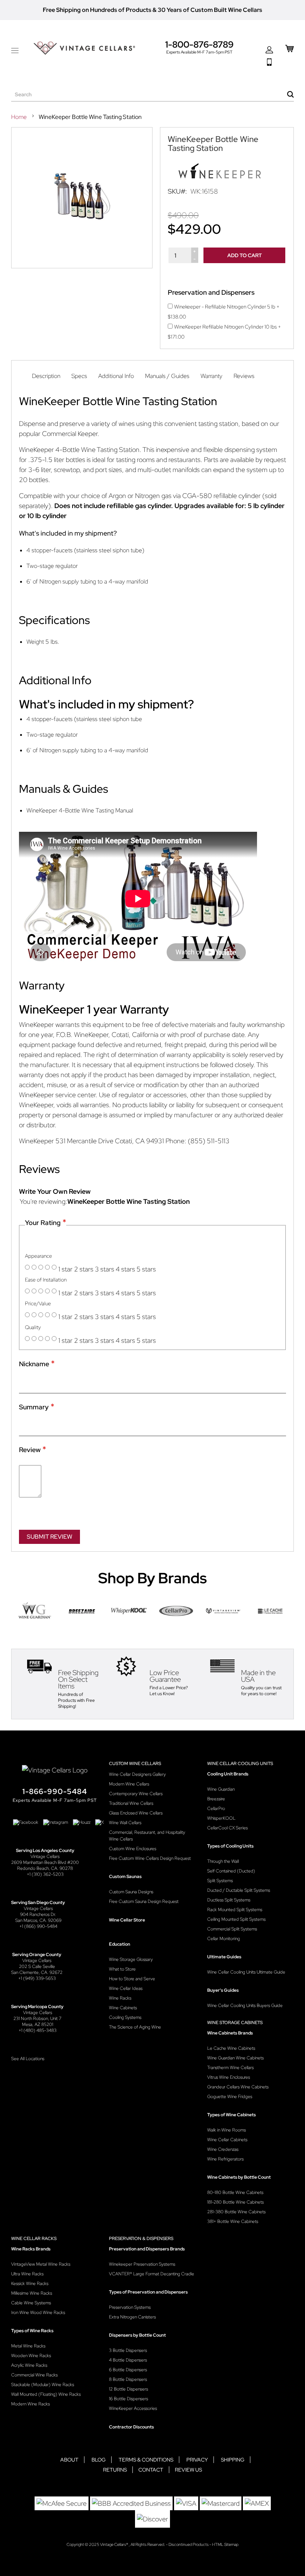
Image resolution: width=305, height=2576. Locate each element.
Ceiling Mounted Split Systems (236, 1919)
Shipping (233, 2460)
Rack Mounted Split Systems (235, 1910)
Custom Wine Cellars (135, 1764)
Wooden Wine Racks (31, 2356)
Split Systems (220, 1881)
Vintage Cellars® (114, 2544)
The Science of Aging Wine (135, 2027)
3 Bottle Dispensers (128, 2350)
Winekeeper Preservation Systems (142, 2264)
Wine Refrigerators (225, 2159)
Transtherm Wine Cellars (230, 2068)
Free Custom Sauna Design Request (144, 1901)
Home (20, 117)
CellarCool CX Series (227, 1828)
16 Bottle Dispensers (129, 2399)
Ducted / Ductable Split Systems (239, 1890)
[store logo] (84, 48)
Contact (151, 2470)
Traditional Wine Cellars (131, 1803)
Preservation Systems (130, 2307)
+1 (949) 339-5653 (37, 1978)
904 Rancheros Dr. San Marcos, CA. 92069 (38, 1917)
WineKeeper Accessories (133, 2408)
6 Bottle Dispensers (128, 2370)
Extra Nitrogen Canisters (132, 2317)
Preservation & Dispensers (141, 2239)
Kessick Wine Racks (30, 2284)
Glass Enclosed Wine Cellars (136, 1813)
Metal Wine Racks (28, 2346)
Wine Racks (120, 1998)
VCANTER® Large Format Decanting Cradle (152, 2274)
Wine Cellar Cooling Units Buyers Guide (245, 2005)
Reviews (244, 376)
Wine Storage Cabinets (235, 2023)
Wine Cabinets (123, 2008)
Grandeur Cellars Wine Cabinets (238, 2087)
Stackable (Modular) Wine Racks (43, 2385)
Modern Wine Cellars (129, 1784)
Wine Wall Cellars (125, 1823)
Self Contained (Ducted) (231, 1871)
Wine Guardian (221, 1789)
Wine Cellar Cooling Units (240, 1764)
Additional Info (116, 376)
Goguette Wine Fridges (230, 2097)
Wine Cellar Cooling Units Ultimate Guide (246, 1972)
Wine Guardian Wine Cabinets (235, 2058)
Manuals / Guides (167, 376)
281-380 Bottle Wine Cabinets (236, 2212)
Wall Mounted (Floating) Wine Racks (46, 2394)
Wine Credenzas (223, 2149)
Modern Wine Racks (30, 2404)
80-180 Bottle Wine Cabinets (235, 2192)
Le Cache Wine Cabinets (231, 2048)
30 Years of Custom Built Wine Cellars (210, 10)
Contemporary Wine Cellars (136, 1794)
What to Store (122, 1969)
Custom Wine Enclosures (133, 1849)
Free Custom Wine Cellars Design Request (150, 1858)
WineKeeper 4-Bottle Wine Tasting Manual (80, 810)
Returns (115, 2470)
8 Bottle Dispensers (128, 2379)
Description (46, 376)
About (69, 2460)
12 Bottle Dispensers (129, 2389)
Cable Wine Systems (31, 2303)
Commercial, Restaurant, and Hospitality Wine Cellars (147, 1836)
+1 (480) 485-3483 (38, 2030)
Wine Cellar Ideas (126, 1988)
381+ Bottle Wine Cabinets (233, 2221)
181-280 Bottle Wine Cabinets (235, 2202)
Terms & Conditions (146, 2460)
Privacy (197, 2460)
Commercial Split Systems (232, 1929)
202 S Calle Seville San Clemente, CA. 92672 (37, 1969)
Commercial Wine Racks (34, 2375)
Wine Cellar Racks (34, 2239)
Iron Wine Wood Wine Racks (38, 2312)
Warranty (211, 376)
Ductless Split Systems (229, 1900)
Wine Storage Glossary (131, 1959)
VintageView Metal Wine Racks (41, 2264)
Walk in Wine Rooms (227, 2130)
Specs (79, 376)
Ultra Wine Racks (27, 2274)
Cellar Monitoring (224, 1939)
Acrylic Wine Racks (29, 2365)
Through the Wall (223, 1861)
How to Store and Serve (132, 1979)
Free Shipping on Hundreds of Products (97, 10)
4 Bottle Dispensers (128, 2360)
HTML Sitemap (225, 2544)
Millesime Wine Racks (32, 2293)
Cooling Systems (125, 2017)
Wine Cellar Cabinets (227, 2140)
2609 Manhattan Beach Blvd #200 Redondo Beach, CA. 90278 (45, 1865)
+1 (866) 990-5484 (38, 1926)
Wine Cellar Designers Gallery (137, 1774)
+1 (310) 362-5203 (45, 1874)
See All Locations (28, 2059)
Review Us (188, 2470)
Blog (99, 2460)
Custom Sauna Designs (131, 1892)
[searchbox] (152, 95)
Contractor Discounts (131, 2427)
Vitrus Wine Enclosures (229, 2077)
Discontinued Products (189, 2544)
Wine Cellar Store (127, 1920)
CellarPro (216, 1809)
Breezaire (216, 1799)
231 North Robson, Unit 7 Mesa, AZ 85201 (37, 2021)
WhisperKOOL (221, 1818)
